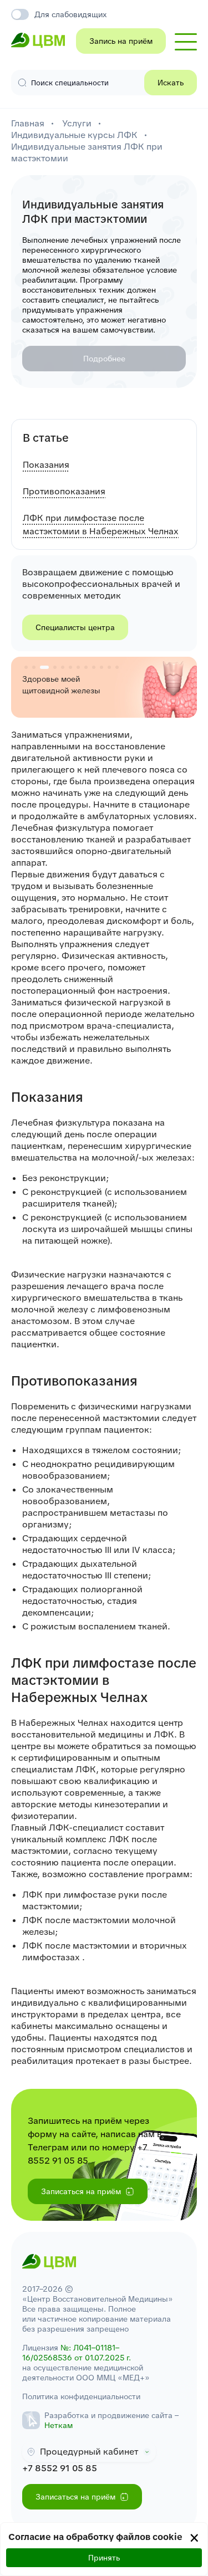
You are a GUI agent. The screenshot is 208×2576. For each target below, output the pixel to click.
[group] (104, 687)
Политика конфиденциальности (81, 2396)
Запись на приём (121, 41)
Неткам (59, 2425)
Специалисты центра (75, 627)
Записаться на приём (81, 2191)
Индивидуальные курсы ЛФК (74, 135)
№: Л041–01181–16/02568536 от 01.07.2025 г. (77, 2353)
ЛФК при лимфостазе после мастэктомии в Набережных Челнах (101, 525)
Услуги (77, 123)
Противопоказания (64, 491)
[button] (26, 667)
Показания (46, 465)
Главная (28, 123)
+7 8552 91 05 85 (60, 2468)
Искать (171, 83)
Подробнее (104, 359)
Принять (104, 2558)
